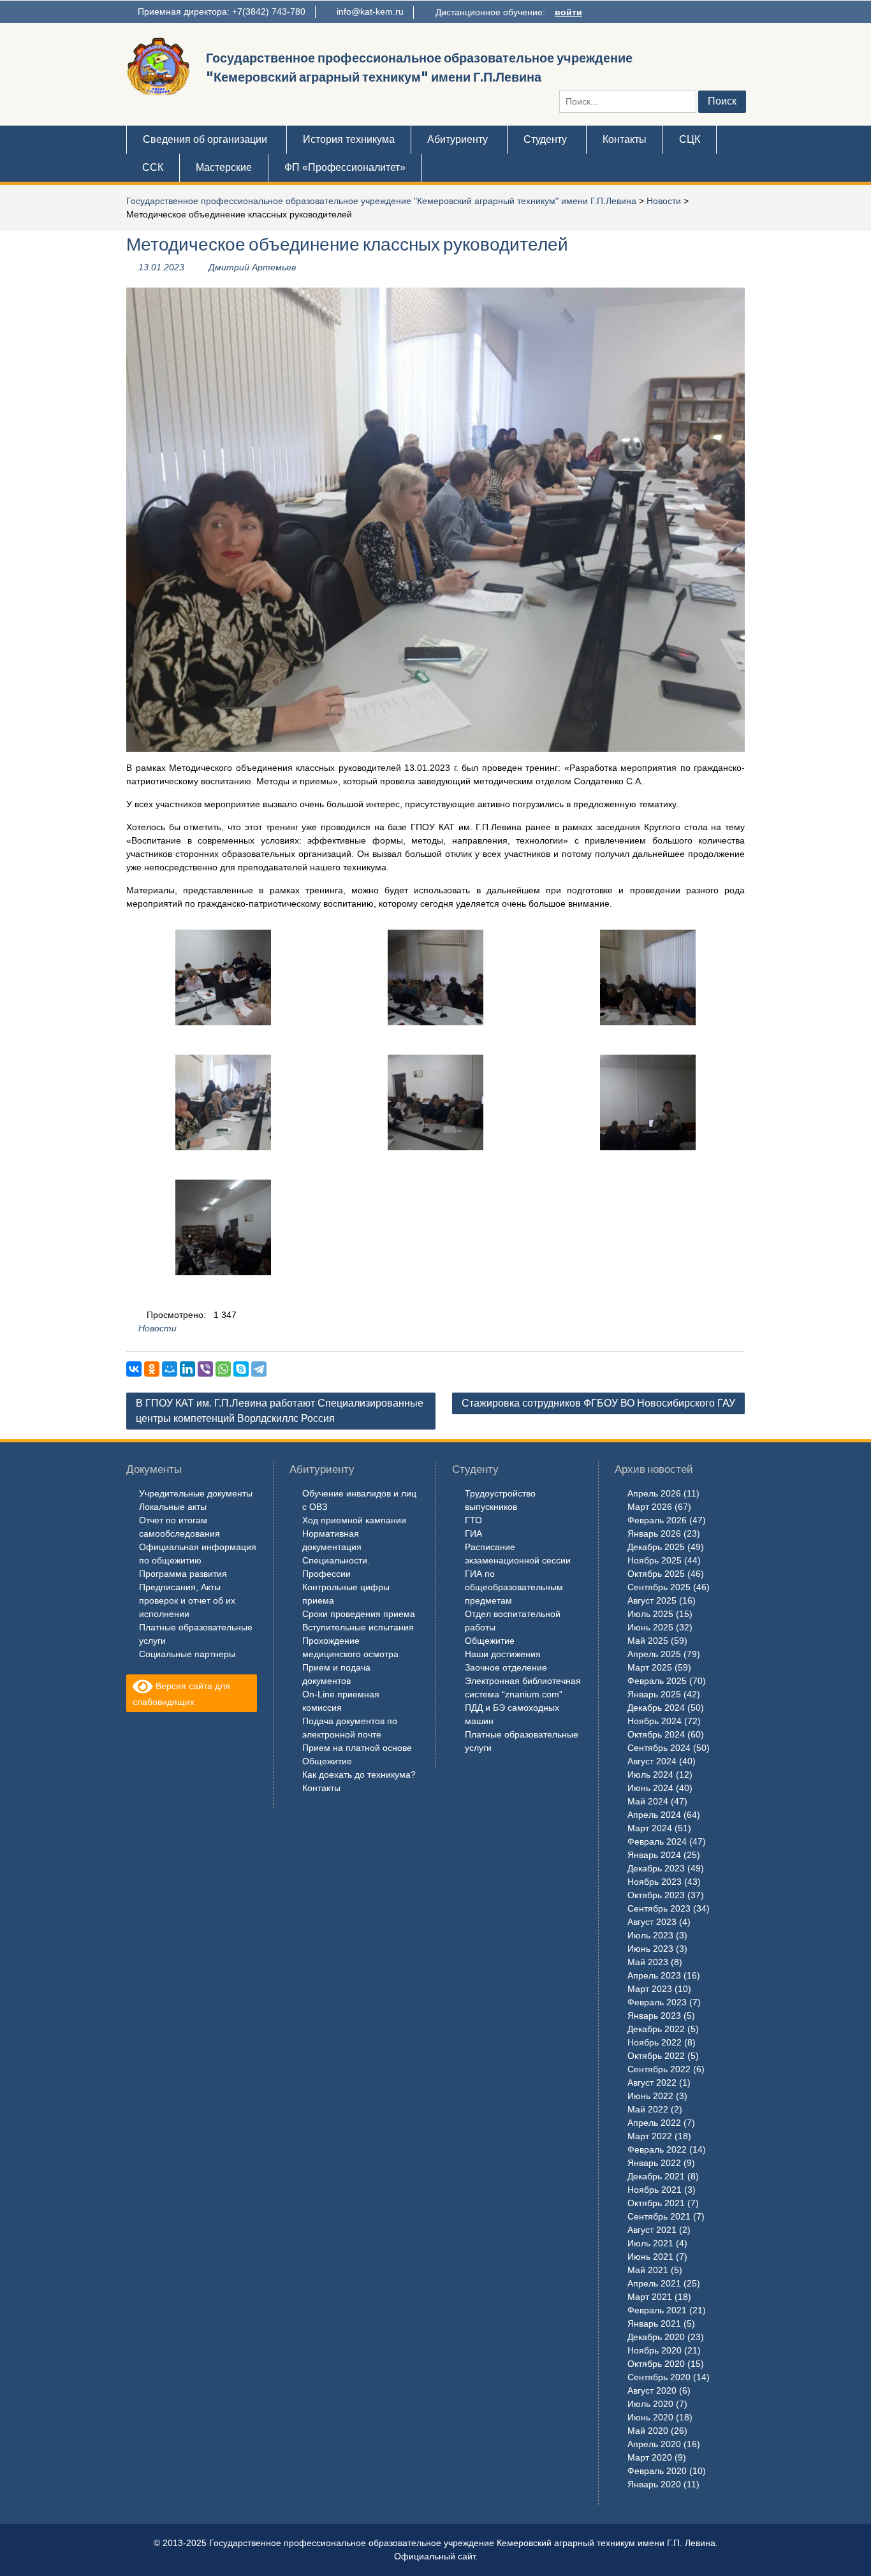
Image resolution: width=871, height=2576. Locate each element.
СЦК (690, 139)
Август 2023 (652, 1922)
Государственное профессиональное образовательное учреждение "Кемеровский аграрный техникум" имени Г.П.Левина (381, 201)
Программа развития (183, 1574)
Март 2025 (650, 1667)
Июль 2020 (650, 2404)
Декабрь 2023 (656, 1868)
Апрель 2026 (654, 1493)
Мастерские (224, 167)
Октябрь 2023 (656, 1895)
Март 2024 (650, 1828)
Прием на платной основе (357, 1748)
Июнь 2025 (650, 1627)
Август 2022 (652, 2082)
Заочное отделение (506, 1667)
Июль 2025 (650, 1614)
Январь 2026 (654, 1533)
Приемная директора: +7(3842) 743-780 (222, 11)
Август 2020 (652, 2390)
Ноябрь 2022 (655, 2042)
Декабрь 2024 (656, 1708)
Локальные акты (173, 1507)
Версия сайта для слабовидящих (181, 1694)
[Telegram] (259, 1369)
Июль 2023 (650, 1935)
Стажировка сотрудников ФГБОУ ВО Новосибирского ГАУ (598, 1403)
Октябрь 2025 (656, 1574)
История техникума (349, 139)
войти (568, 12)
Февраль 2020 (657, 2471)
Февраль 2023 (657, 2002)
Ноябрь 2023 (655, 1882)
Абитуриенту (457, 139)
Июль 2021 (650, 2243)
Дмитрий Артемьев (252, 267)
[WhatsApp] (223, 1369)
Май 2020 (648, 2431)
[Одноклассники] (152, 1369)
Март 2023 (650, 1989)
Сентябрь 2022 (659, 2069)
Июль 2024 (650, 1775)
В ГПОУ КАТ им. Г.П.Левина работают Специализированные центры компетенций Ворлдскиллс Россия (280, 1411)
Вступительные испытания (358, 1627)
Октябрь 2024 (656, 1734)
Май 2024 (648, 1801)
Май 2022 (648, 2109)
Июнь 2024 (650, 1788)
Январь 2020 (654, 2484)
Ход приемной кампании (354, 1520)
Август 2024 (652, 1761)
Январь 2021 (654, 2324)
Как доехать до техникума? (359, 1775)
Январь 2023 (654, 2016)
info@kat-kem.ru (370, 11)
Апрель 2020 (654, 2444)
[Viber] (205, 1369)
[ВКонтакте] (134, 1369)
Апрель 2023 (654, 1975)
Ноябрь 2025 (655, 1560)
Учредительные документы (196, 1493)
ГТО (473, 1520)
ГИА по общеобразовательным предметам (514, 1587)
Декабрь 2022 (656, 2029)
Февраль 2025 (657, 1681)
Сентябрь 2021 (659, 2216)
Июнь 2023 (650, 1949)
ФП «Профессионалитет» (345, 167)
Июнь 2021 (650, 2257)
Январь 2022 (654, 2163)
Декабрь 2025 (656, 1547)
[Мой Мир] (170, 1369)
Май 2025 (648, 1641)
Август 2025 (652, 1600)
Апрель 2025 (654, 1654)
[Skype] (241, 1369)
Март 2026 (650, 1507)
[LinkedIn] (187, 1369)
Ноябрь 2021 (655, 2190)
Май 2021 (648, 2270)
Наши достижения (503, 1654)
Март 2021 (650, 2297)
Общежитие (327, 1761)
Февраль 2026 (657, 1520)
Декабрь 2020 (656, 2337)
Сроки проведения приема (359, 1614)
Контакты (625, 139)
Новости (664, 201)
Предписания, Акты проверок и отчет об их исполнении (187, 1600)
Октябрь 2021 (656, 2203)
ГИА (473, 1533)
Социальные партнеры (187, 1654)
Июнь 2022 (650, 2096)
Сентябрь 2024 (659, 1748)
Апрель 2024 (654, 1815)
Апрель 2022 (654, 2123)
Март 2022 (650, 2136)
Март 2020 (650, 2457)
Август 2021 (652, 2230)
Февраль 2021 (657, 2310)
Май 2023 (648, 1962)
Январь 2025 (654, 1694)
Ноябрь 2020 (655, 2350)
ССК (153, 167)
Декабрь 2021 (656, 2176)
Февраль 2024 (657, 1841)
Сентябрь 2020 (659, 2377)
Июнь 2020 (650, 2417)
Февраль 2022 (657, 2149)
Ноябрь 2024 (655, 1721)
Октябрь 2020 (656, 2364)
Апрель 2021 (654, 2283)
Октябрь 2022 (656, 2056)
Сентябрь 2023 (659, 1908)
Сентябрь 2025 (659, 1587)
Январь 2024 (654, 1855)
